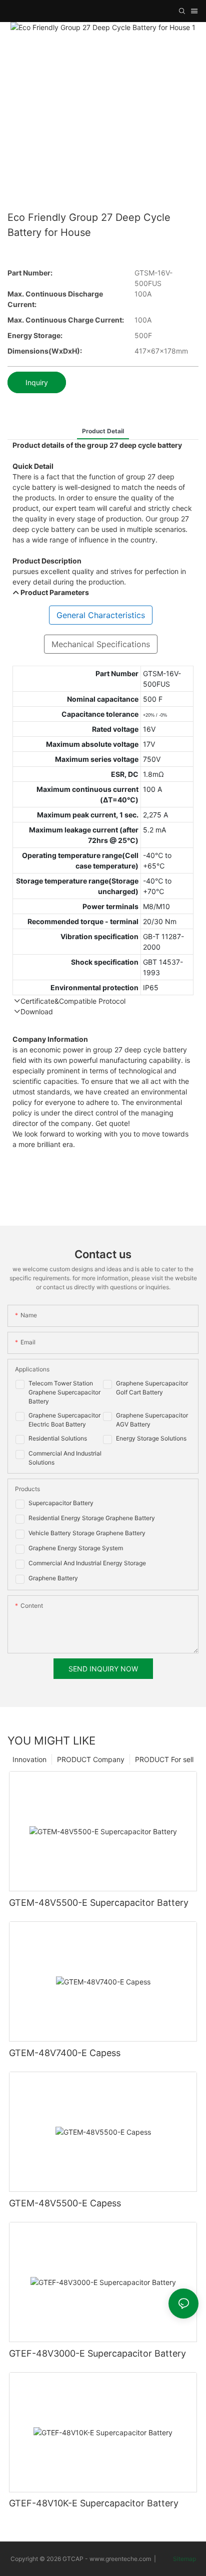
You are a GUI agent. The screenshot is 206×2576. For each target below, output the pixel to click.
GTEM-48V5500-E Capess (65, 2203)
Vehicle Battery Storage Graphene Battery (87, 1533)
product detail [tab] (103, 431)
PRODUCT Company (91, 1759)
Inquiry (37, 382)
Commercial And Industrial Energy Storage (87, 1563)
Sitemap (184, 2559)
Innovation (29, 1759)
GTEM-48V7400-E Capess (65, 2053)
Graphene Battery (53, 1578)
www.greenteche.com (120, 2559)
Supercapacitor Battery (61, 1503)
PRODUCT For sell (164, 1759)
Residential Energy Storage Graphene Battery (92, 1518)
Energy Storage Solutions (151, 1438)
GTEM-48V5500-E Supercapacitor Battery (99, 1903)
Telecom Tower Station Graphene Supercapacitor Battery (64, 1392)
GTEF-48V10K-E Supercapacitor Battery (94, 2503)
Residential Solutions (58, 1438)
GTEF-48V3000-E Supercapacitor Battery (97, 2353)
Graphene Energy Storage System (76, 1548)
